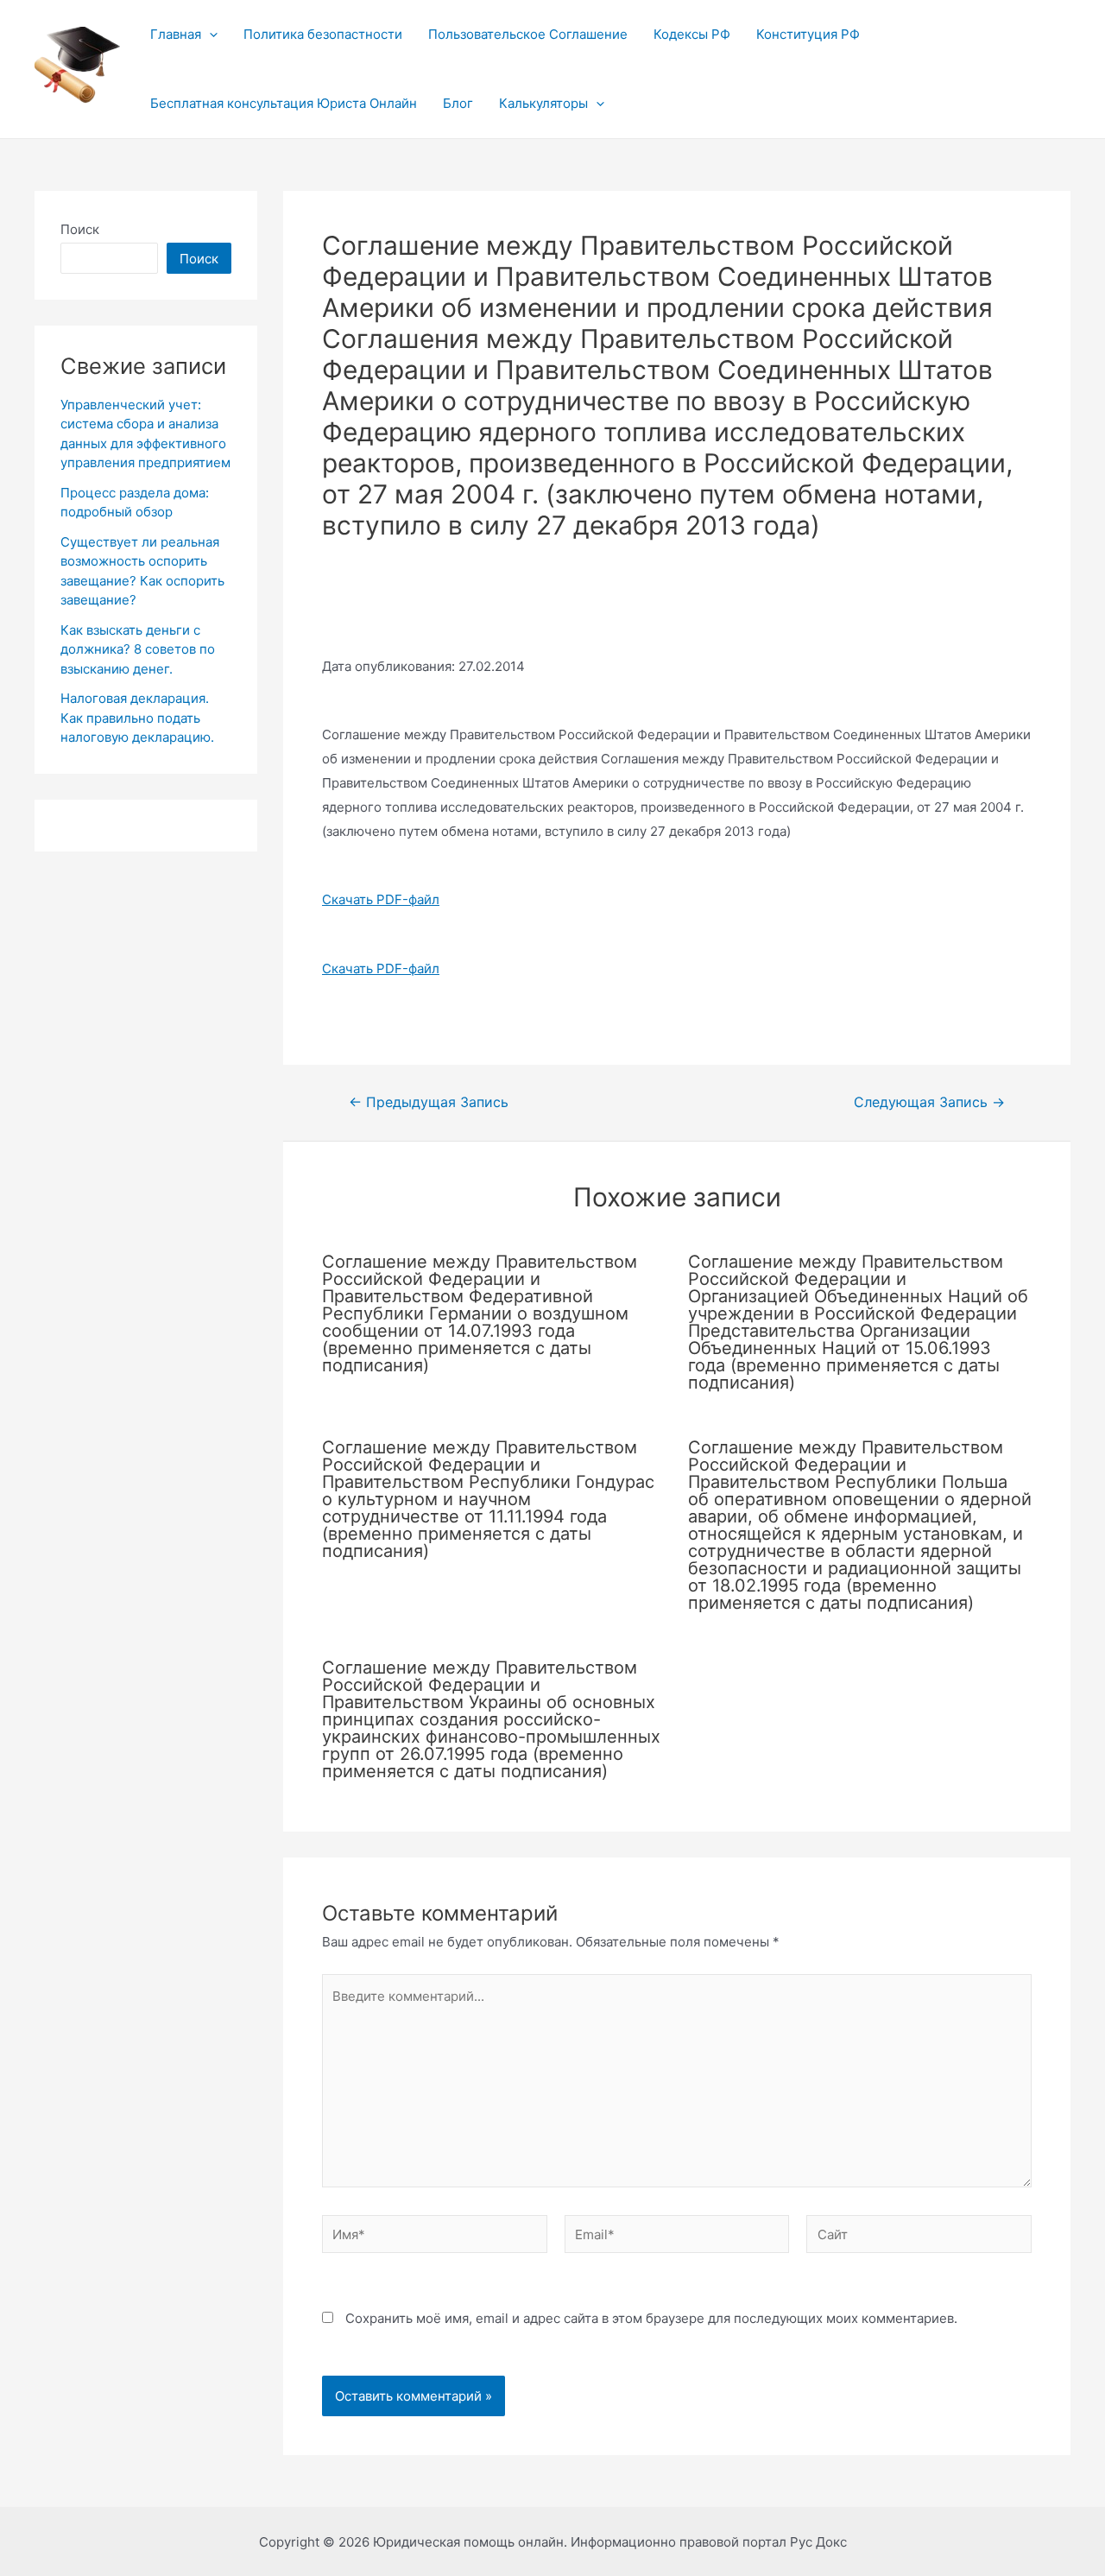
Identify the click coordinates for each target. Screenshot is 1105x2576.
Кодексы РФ (692, 34)
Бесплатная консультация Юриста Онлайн (284, 103)
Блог (458, 103)
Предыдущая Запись (429, 1103)
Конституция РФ (808, 34)
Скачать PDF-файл (381, 899)
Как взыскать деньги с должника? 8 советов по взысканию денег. (138, 649)
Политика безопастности (323, 34)
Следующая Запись (929, 1103)
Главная (176, 34)
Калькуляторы (543, 103)
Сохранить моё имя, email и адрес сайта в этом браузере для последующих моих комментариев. (651, 2318)
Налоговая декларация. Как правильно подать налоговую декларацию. (137, 718)
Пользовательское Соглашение (528, 34)
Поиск (80, 229)
